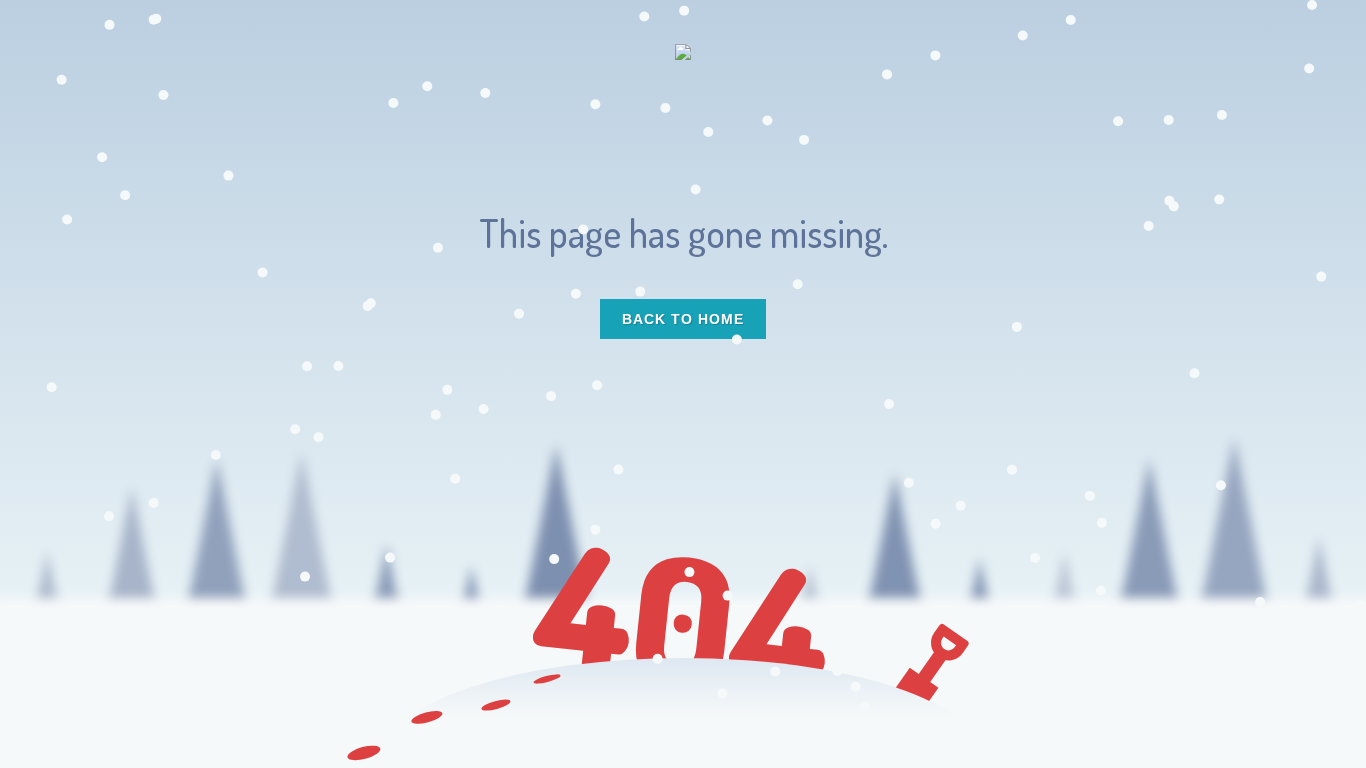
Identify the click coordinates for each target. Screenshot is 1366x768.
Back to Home (683, 319)
